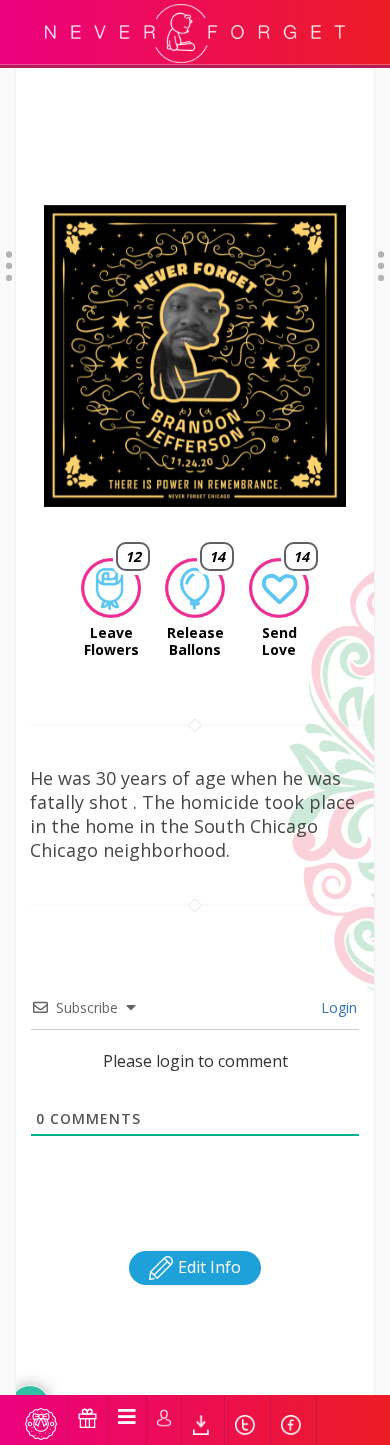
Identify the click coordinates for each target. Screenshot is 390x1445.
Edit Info (207, 1267)
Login (337, 1007)
